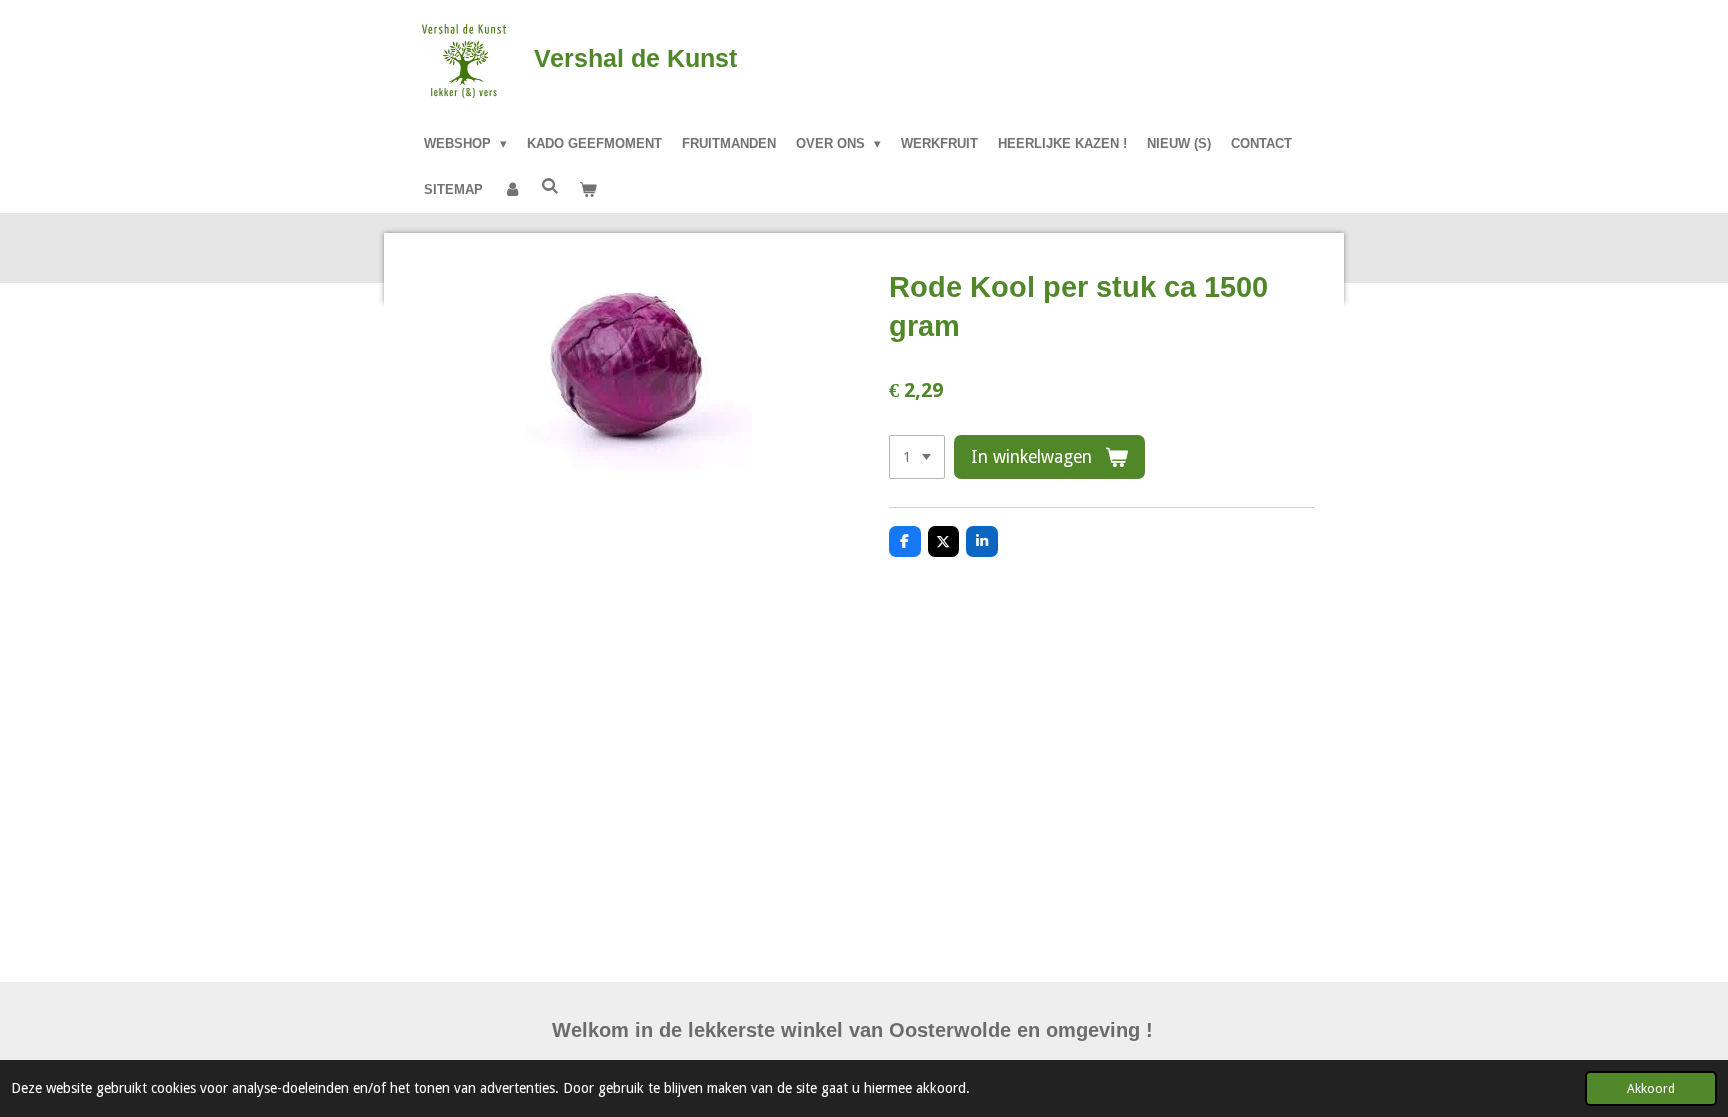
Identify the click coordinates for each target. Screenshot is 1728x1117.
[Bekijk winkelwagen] (588, 190)
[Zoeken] (550, 186)
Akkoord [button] (1651, 1088)
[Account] (512, 190)
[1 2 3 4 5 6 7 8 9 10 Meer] (917, 457)
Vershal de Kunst (635, 58)
